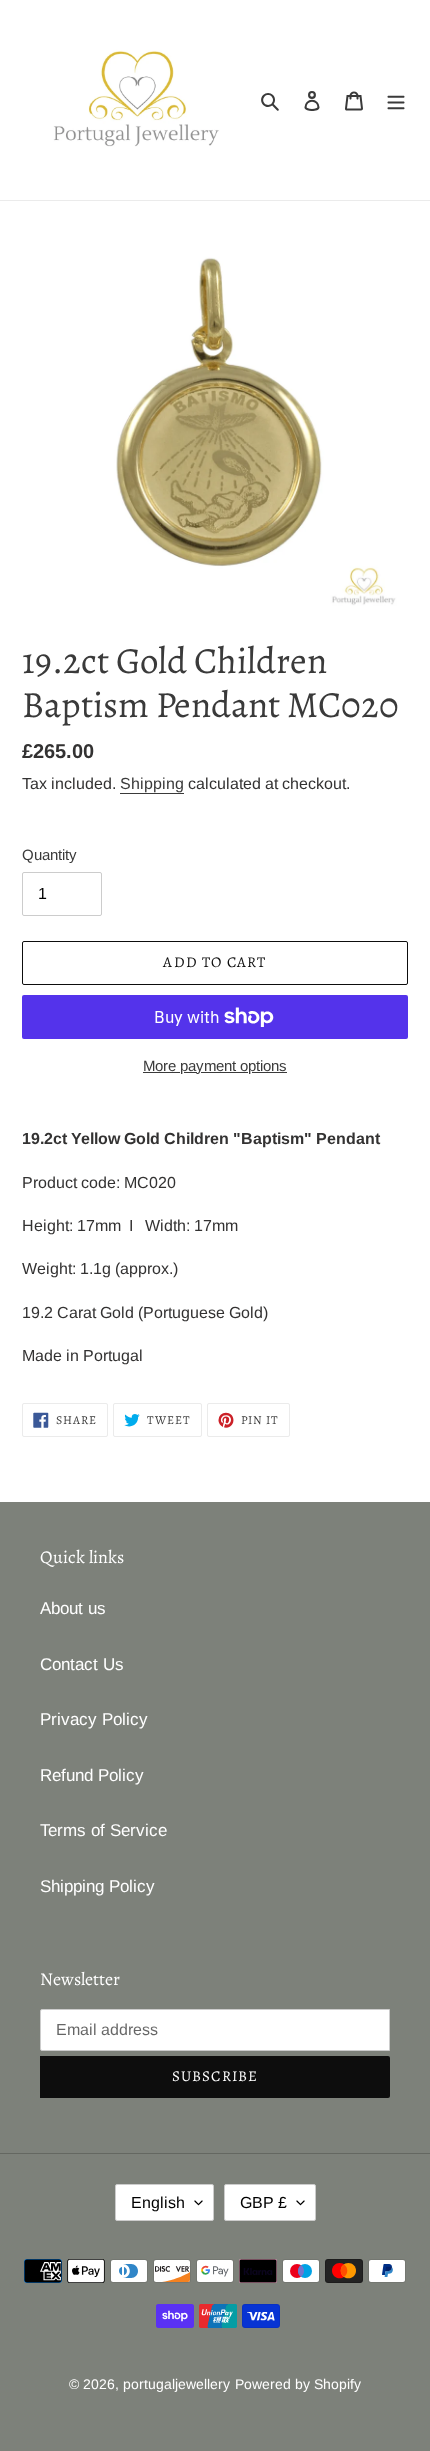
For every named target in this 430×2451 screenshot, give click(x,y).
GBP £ (263, 2202)
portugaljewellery (176, 2384)
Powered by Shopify (298, 2384)
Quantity (49, 854)
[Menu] (396, 100)
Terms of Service (103, 1830)
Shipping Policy (97, 1886)
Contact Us (82, 1664)
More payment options (215, 1065)
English (158, 2202)
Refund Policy (92, 1775)
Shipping (152, 783)
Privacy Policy (94, 1719)
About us (73, 1608)
